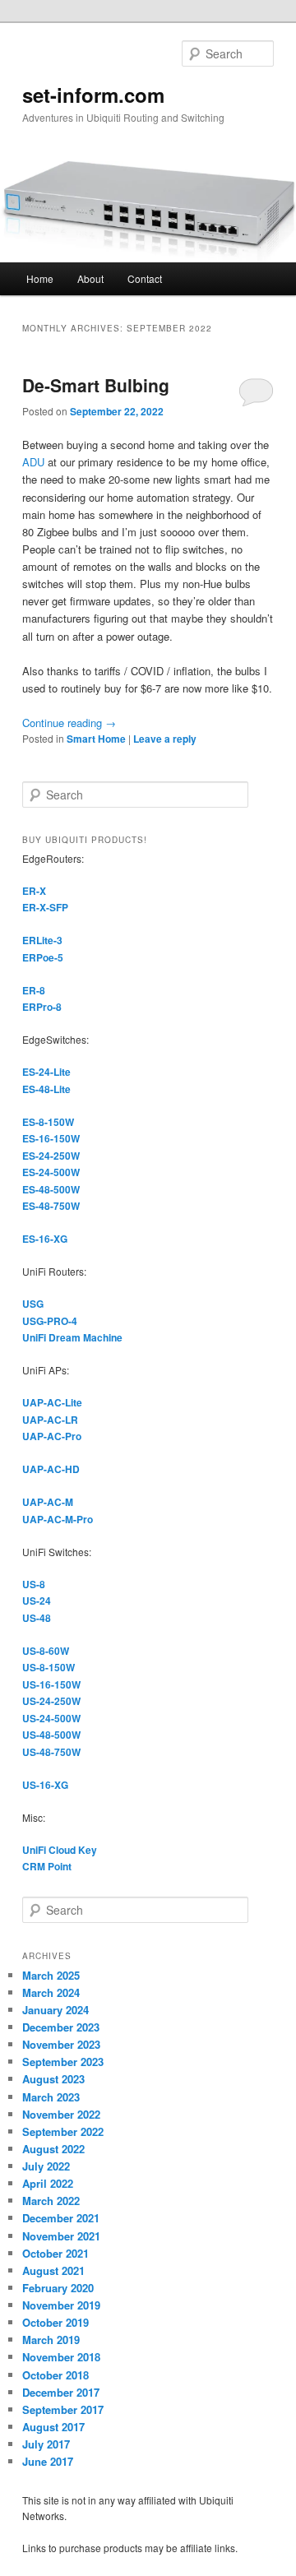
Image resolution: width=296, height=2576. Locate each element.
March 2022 (51, 2201)
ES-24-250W (51, 1156)
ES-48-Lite (46, 1089)
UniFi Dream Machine (72, 1337)
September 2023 (63, 2062)
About (90, 278)
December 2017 (61, 2392)
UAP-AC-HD (51, 1469)
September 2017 (63, 2409)
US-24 (37, 1601)
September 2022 (63, 2131)
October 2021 (55, 2253)
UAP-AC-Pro (52, 1436)
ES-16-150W (51, 1138)
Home (40, 278)
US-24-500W (51, 1718)
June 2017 (48, 2461)
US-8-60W (46, 1651)
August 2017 (53, 2427)
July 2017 (46, 2444)
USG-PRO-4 (50, 1321)
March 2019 (51, 2340)
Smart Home (96, 739)
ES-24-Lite (46, 1072)
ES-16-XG (45, 1239)
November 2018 (61, 2357)
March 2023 (51, 2097)
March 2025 (51, 1975)
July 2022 (46, 2166)
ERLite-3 (42, 940)
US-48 (37, 1618)
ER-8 (34, 990)
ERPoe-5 (43, 957)
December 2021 (61, 2218)
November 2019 (61, 2305)
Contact (145, 278)
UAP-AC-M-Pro (58, 1519)
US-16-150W (51, 1684)
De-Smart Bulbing (96, 385)
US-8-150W (49, 1667)
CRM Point (47, 1866)
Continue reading (69, 723)
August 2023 (53, 2079)
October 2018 (55, 2375)
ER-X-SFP (45, 907)
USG (33, 1304)
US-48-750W (51, 1752)
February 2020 (58, 2288)
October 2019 (55, 2322)
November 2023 (61, 2044)
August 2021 (53, 2270)
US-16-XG (45, 1785)
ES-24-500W (51, 1172)
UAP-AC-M (48, 1502)
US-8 (34, 1584)
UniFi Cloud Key (60, 1850)
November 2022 (61, 2114)
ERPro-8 (42, 1007)
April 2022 (48, 2183)
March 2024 (51, 1992)
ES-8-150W (48, 1122)
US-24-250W (51, 1701)
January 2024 (55, 2010)
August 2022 (53, 2149)
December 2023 (61, 2027)
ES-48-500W (51, 1189)
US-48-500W (51, 1735)
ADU (33, 462)
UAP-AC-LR (50, 1420)
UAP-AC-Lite (52, 1402)
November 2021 (61, 2236)
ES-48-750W (51, 1206)
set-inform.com (93, 95)
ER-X (34, 891)
